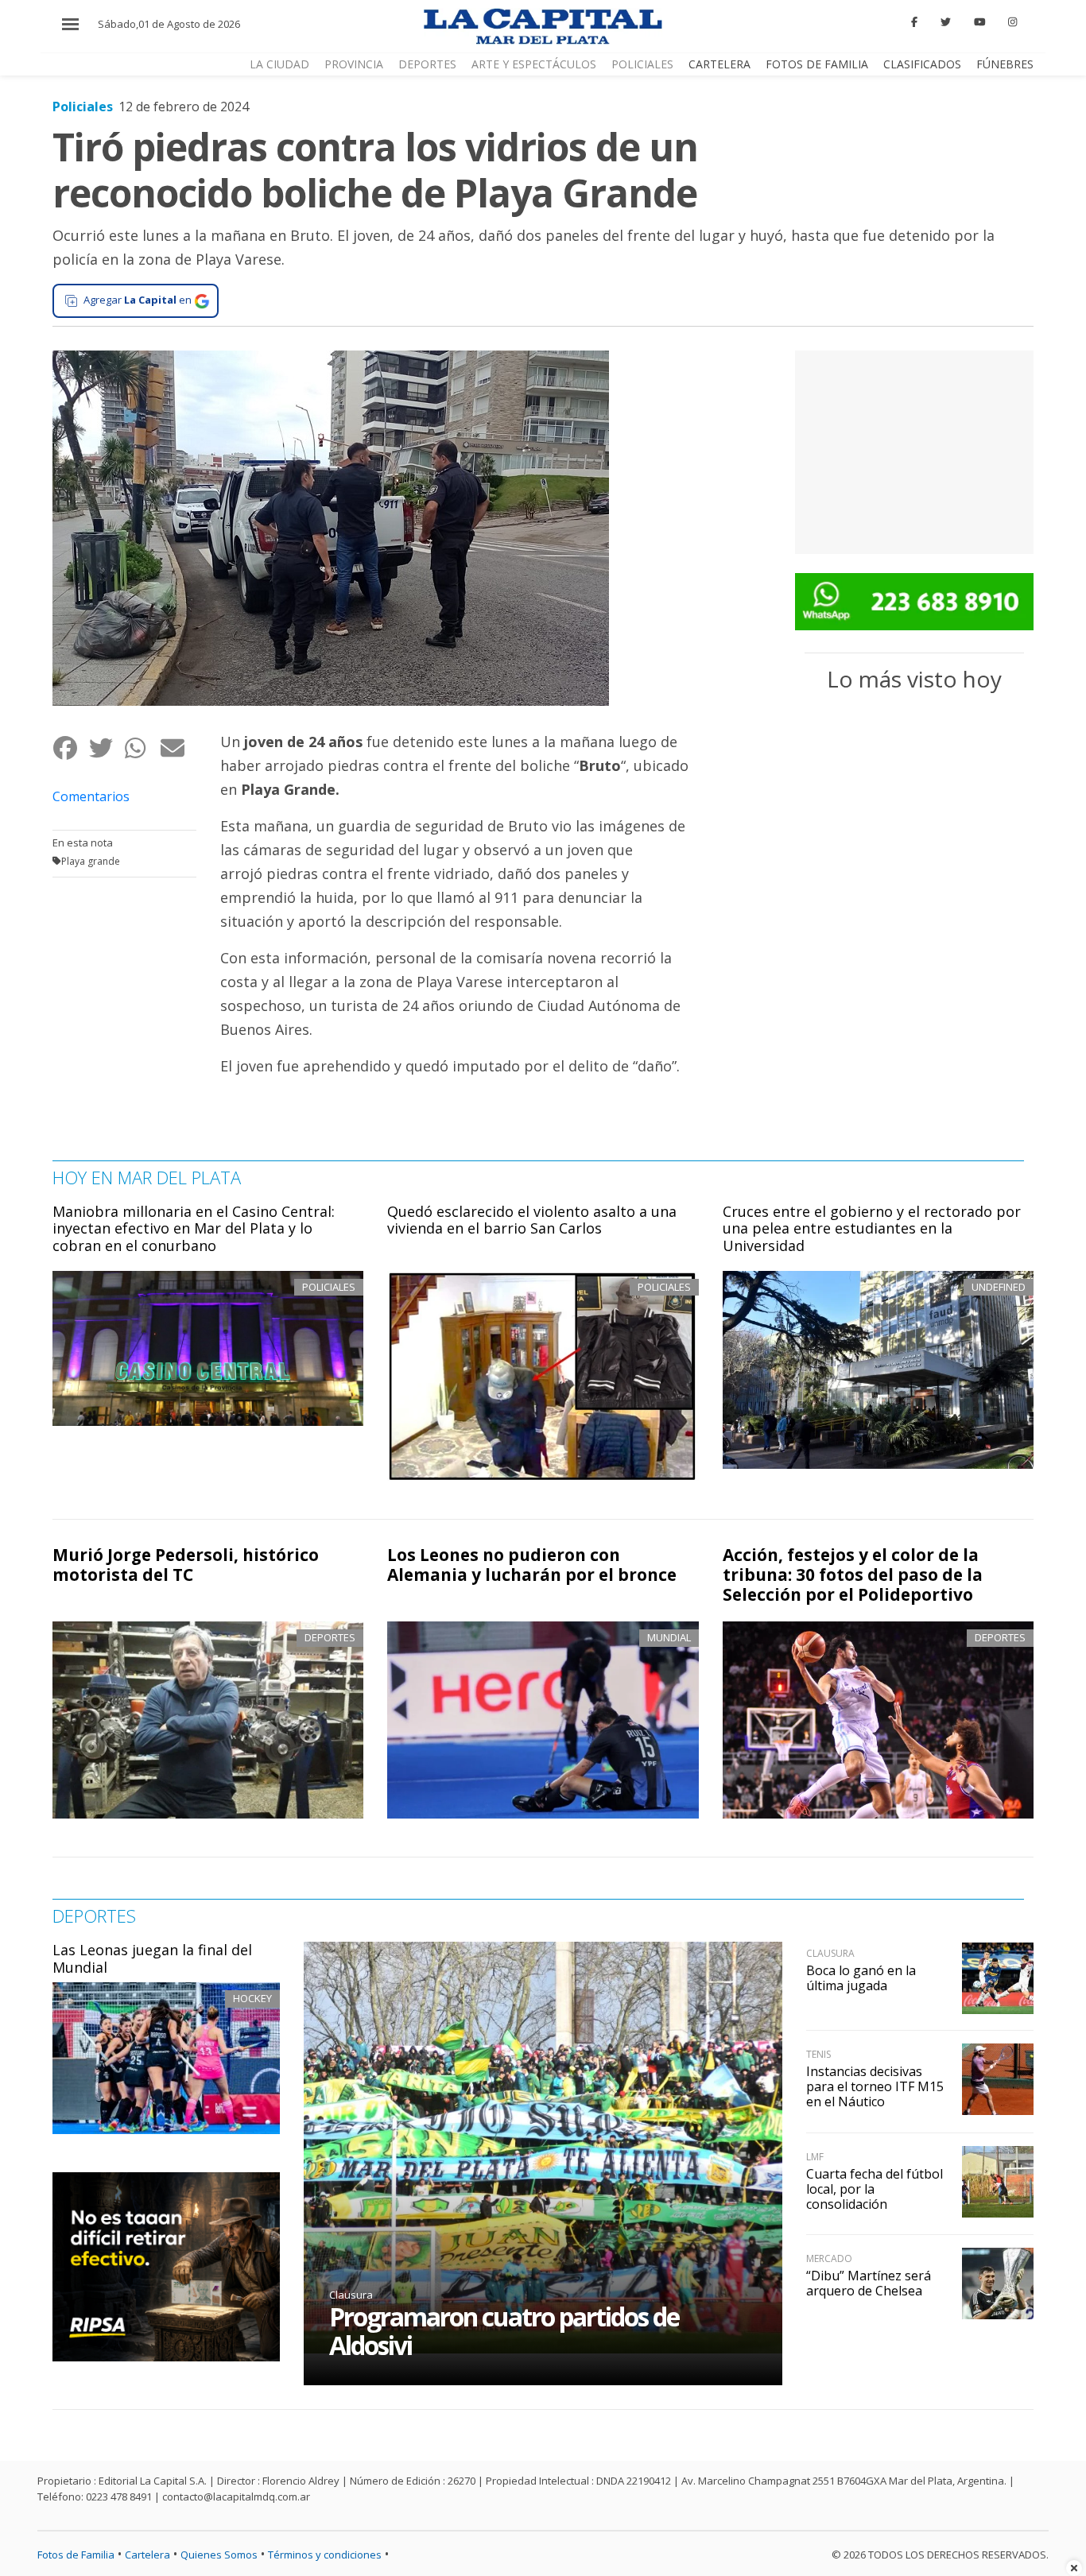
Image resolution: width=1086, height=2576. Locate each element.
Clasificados (922, 64)
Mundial (669, 1637)
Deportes (427, 64)
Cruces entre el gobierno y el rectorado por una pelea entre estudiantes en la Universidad (872, 1228)
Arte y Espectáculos (534, 64)
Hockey (252, 1998)
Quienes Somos (219, 2555)
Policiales (642, 64)
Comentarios (91, 796)
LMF (815, 2157)
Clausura (351, 2295)
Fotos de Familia (817, 64)
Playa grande (91, 861)
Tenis (818, 2054)
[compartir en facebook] (70, 748)
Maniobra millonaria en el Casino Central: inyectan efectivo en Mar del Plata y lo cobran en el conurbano (194, 1228)
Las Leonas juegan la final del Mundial (152, 1958)
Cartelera (719, 64)
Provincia (354, 64)
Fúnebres (1005, 64)
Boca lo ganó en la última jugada (861, 1978)
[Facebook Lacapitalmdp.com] (915, 22)
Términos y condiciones (325, 2555)
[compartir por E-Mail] (178, 748)
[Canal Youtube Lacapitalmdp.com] (979, 22)
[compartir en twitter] (106, 748)
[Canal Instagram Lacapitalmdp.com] (1012, 22)
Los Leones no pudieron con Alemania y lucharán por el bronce (532, 1565)
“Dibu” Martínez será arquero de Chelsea (869, 2283)
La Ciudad (279, 64)
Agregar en (138, 300)
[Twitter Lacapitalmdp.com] (946, 22)
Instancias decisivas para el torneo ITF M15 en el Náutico (875, 2086)
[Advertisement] (914, 450)
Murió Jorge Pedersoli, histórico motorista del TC (186, 1565)
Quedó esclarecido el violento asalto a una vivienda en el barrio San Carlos (532, 1220)
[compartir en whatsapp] (142, 748)
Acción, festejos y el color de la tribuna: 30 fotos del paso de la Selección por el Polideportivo (853, 1575)
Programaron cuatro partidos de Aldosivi (504, 2331)
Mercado (829, 2258)
